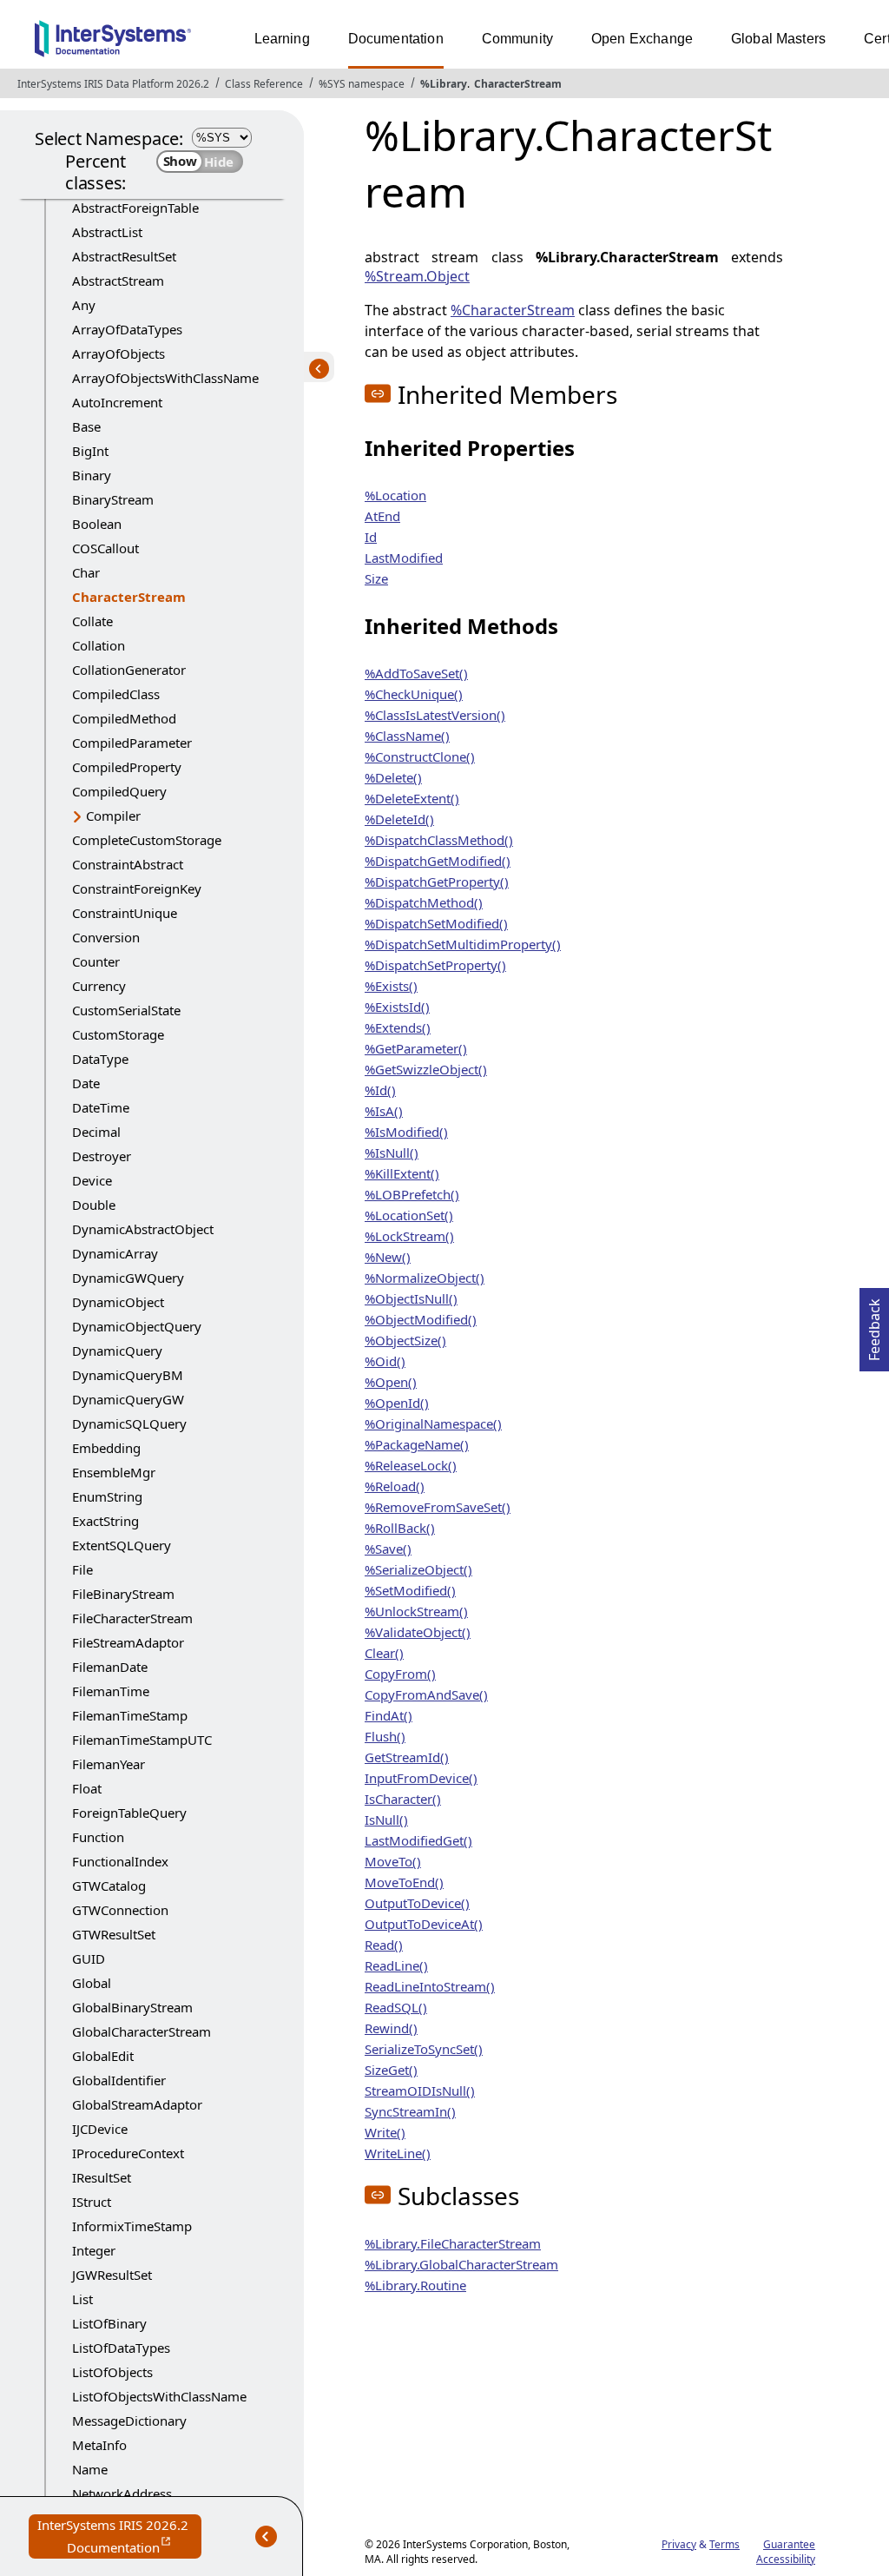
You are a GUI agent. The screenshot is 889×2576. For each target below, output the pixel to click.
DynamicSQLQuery (129, 1423)
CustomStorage (118, 1034)
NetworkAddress (122, 2493)
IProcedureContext (128, 2153)
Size (376, 578)
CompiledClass (116, 694)
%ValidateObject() (418, 1632)
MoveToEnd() (404, 1882)
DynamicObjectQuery (137, 1326)
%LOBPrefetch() (412, 1194)
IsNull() (386, 1820)
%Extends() (398, 1027)
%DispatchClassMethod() (439, 840)
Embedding (106, 1448)
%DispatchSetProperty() (435, 965)
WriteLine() (398, 2153)
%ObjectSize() (405, 1340)
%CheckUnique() (414, 694)
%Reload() (395, 1486)
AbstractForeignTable (135, 208)
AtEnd (382, 516)
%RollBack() (400, 1528)
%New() (388, 1257)
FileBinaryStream (123, 1594)
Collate (92, 621)
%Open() (391, 1382)
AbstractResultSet (124, 256)
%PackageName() (417, 1444)
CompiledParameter (132, 743)
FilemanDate (110, 1667)
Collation (99, 645)
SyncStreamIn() (410, 2111)
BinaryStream (113, 499)
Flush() (385, 1736)
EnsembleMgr (114, 1472)
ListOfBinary (109, 2323)
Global (92, 1983)
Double (94, 1205)
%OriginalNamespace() (433, 1423)
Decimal (96, 1132)
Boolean (97, 524)
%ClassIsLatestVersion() (435, 715)
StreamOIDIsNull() (420, 2091)
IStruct (92, 2202)
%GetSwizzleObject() (426, 1069)
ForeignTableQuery (129, 1813)
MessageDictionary (129, 2421)
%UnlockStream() (416, 1611)
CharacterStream (518, 84)
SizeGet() (391, 2070)
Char (86, 572)
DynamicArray (115, 1253)
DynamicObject (118, 1302)
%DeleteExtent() (412, 798)
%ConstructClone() (420, 756)
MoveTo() (393, 1861)
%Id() (380, 1090)
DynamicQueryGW (128, 1399)
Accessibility (786, 2559)
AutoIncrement (117, 402)
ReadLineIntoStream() (430, 1986)
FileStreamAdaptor (128, 1642)
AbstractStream (118, 281)
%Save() (388, 1549)
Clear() (384, 1653)
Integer (94, 2250)
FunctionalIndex (120, 1861)
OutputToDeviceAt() (424, 1924)
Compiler (113, 816)
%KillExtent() (402, 1173)
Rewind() (391, 2028)
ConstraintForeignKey (137, 888)
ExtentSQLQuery (122, 1545)
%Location (395, 495)
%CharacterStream (513, 310)
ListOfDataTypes (121, 2348)
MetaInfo (99, 2445)
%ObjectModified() (421, 1319)
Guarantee (789, 2544)
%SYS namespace (362, 84)
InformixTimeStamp (132, 2226)
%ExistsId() (397, 1007)
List (82, 2299)
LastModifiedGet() (418, 1840)
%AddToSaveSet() (416, 673)
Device (92, 1180)
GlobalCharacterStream (142, 2031)
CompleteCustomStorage (147, 840)
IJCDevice (100, 2129)
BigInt (90, 451)
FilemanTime (111, 1691)
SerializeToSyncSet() (424, 2049)
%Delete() (393, 777)
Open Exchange (642, 39)
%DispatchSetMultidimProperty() (463, 944)
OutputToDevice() (417, 1903)
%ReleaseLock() (411, 1465)
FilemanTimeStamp (130, 1715)
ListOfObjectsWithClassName (159, 2396)
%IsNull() (392, 1153)
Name (90, 2469)
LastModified (404, 558)
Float (87, 1788)
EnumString (107, 1496)
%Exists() (391, 986)
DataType (100, 1059)
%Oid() (385, 1361)
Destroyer (102, 1156)
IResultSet (102, 2177)
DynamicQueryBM (128, 1375)
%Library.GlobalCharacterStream (461, 2264)
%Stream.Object (417, 276)
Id (371, 537)
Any (84, 305)
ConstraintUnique (125, 913)
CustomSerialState (126, 1010)
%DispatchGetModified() (438, 861)
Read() (384, 1945)
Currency (99, 986)
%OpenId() (397, 1403)
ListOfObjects (112, 2372)
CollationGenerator (129, 670)
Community (517, 39)
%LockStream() (409, 1236)
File (82, 1569)
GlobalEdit (103, 2056)
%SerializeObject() (418, 1569)
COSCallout (105, 548)
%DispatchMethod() (424, 902)
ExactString (105, 1521)
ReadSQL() (396, 2007)
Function (98, 1837)
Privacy (679, 2544)
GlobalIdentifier (119, 2080)
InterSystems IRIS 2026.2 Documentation (119, 2537)
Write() (385, 2132)
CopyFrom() (400, 1674)
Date (86, 1083)
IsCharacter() (403, 1799)
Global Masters (778, 39)
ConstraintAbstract (128, 864)
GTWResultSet (114, 1934)
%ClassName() (407, 736)
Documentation (396, 39)
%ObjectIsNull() (411, 1298)
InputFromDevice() (421, 1778)
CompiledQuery (119, 791)
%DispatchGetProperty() (437, 882)
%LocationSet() (409, 1215)
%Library (444, 84)
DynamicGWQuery (128, 1278)
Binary (92, 475)
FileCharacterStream (132, 1618)
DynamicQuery (117, 1351)
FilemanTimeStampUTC (142, 1740)
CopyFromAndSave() (426, 1694)
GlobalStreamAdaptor (137, 2104)
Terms (724, 2544)
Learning (282, 39)
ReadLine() (396, 1965)
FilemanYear (109, 1764)
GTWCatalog (109, 1886)
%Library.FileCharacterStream (453, 2243)
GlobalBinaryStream (132, 2007)
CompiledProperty (127, 767)
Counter (96, 961)
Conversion (106, 937)
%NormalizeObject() (425, 1278)
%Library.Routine (415, 2285)
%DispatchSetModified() (436, 923)
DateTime (101, 1107)
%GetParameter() (416, 1048)
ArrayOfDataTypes (127, 329)
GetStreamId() (407, 1757)
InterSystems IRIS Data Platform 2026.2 (113, 84)
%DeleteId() (399, 819)
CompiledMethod (124, 718)
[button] (378, 393)
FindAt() (389, 1715)
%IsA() (384, 1111)
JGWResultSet (112, 2275)
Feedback (874, 1324)
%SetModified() (410, 1590)
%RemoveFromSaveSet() (438, 1507)
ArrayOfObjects (119, 353)
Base (86, 426)
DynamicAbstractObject (143, 1229)
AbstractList (107, 232)
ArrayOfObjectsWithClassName (165, 378)
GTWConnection (120, 1910)
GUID (89, 1958)
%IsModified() (406, 1132)
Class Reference (264, 84)
